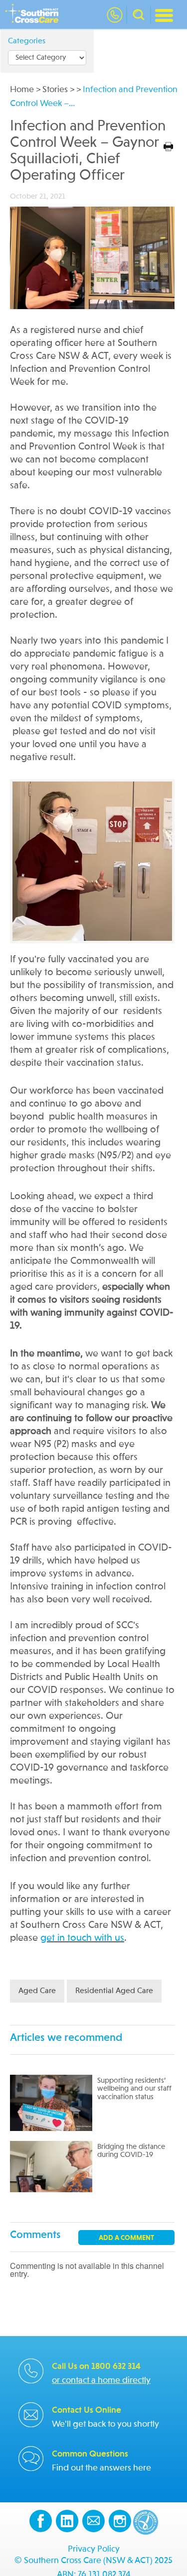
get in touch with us (82, 1938)
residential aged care (114, 1991)
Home (22, 90)
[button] (139, 15)
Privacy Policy (94, 2549)
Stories (55, 90)
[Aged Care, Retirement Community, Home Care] (34, 15)
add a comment (126, 2238)
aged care (37, 1991)
